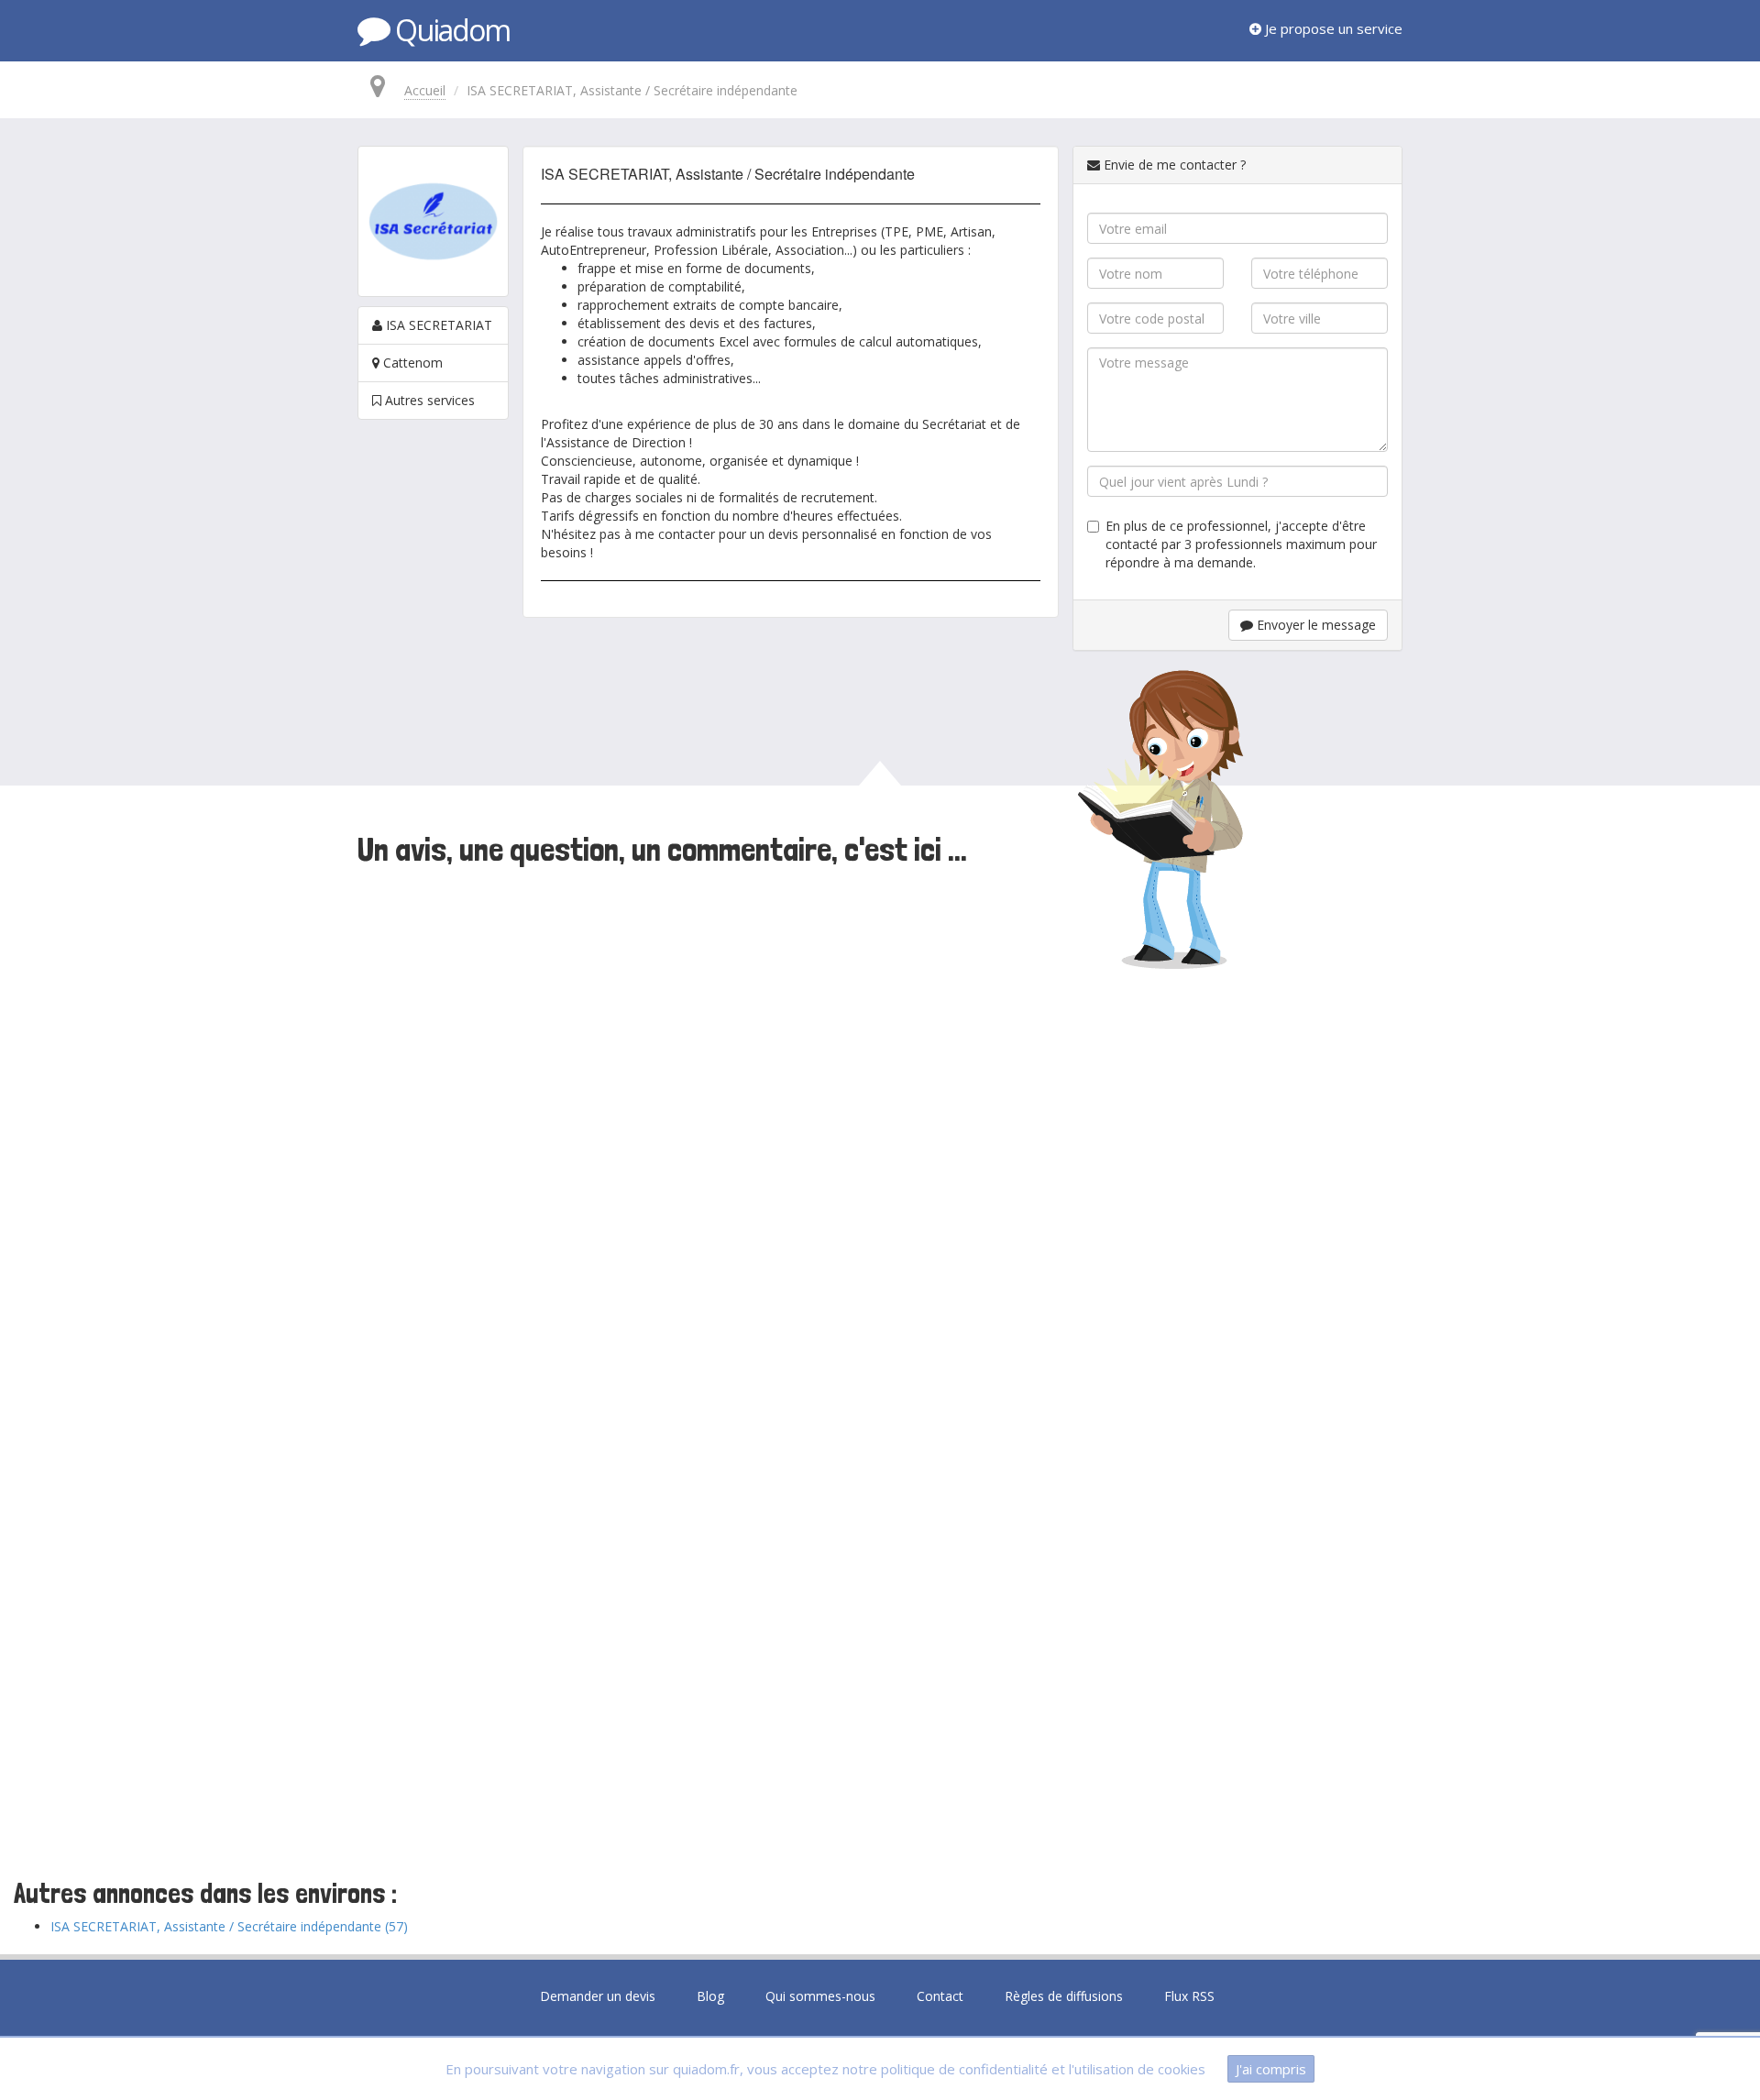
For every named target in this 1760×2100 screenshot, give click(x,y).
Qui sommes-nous (820, 1996)
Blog (710, 1996)
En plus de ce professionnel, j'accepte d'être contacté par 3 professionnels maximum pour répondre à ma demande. (1241, 544)
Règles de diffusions (1064, 1996)
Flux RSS (1189, 1996)
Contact (940, 1996)
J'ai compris (1271, 2069)
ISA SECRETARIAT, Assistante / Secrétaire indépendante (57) (229, 1926)
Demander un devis (598, 1996)
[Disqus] (880, 1125)
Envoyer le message (1314, 625)
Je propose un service (1332, 28)
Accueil (425, 90)
